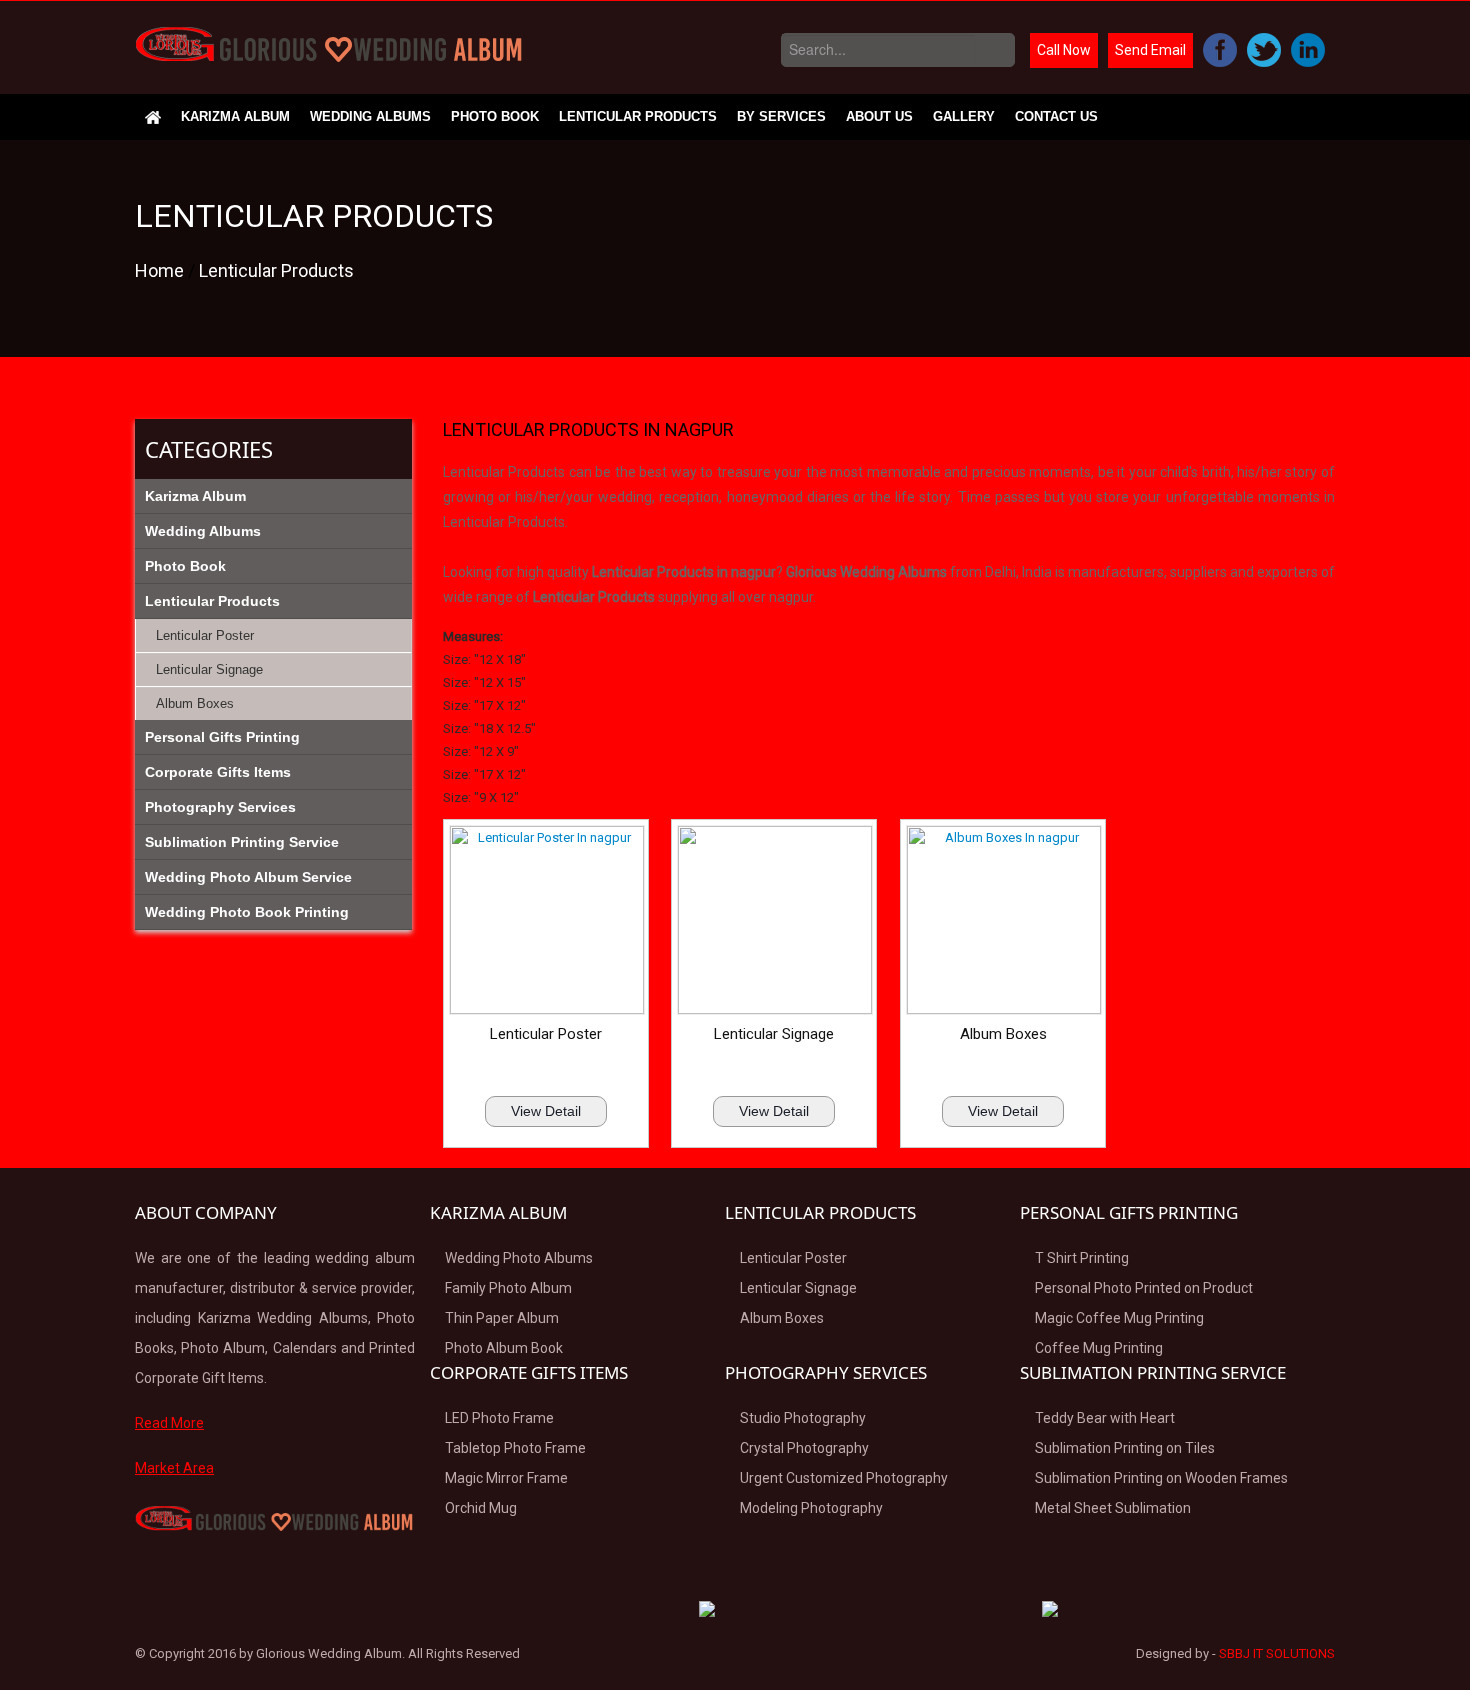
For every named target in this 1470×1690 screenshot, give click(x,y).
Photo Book (495, 116)
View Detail (546, 1111)
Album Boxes (1003, 1034)
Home (161, 270)
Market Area (174, 1468)
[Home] (153, 117)
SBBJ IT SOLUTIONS (1277, 1653)
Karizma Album (235, 116)
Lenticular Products (638, 116)
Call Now (1064, 50)
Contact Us (1056, 116)
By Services (781, 116)
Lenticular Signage (774, 1034)
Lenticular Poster (546, 1034)
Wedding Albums (370, 116)
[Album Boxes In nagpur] (1003, 925)
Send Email (1150, 50)
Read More (169, 1423)
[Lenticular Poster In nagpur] (546, 925)
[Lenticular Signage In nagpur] (774, 925)
